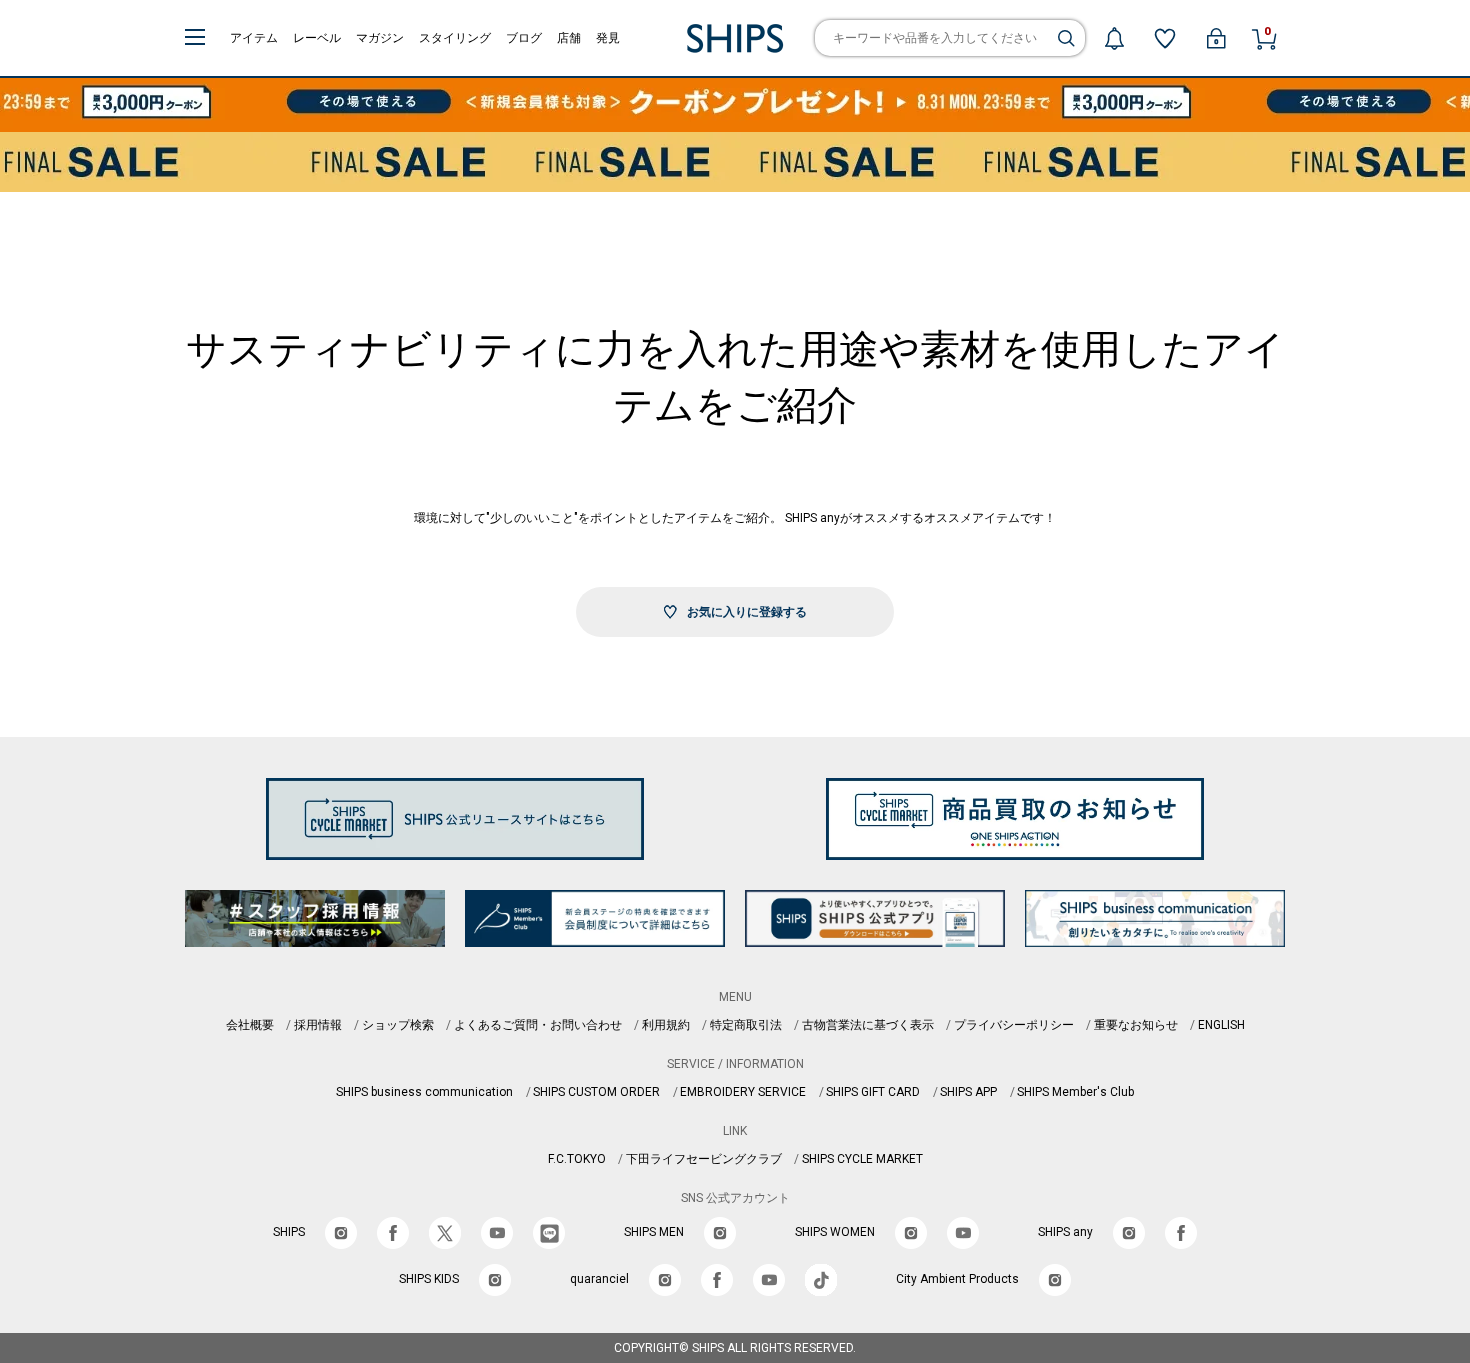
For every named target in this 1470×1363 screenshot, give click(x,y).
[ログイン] (1216, 38)
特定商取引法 (746, 1025)
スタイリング (455, 38)
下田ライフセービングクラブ (704, 1159)
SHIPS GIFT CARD (873, 1092)
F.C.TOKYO (577, 1159)
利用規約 (666, 1025)
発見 (608, 38)
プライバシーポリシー (1014, 1025)
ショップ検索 (398, 1025)
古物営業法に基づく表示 (868, 1025)
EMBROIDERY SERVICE (743, 1092)
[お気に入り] (1165, 38)
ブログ (524, 38)
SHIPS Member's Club (1075, 1092)
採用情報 (318, 1025)
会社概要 (250, 1025)
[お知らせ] (1114, 38)
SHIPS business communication (424, 1092)
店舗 (569, 38)
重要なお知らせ (1136, 1025)
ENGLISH (1221, 1025)
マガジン (380, 38)
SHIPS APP (968, 1092)
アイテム (254, 38)
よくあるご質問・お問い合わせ (538, 1025)
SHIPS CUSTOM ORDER (596, 1092)
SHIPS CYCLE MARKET (862, 1159)
